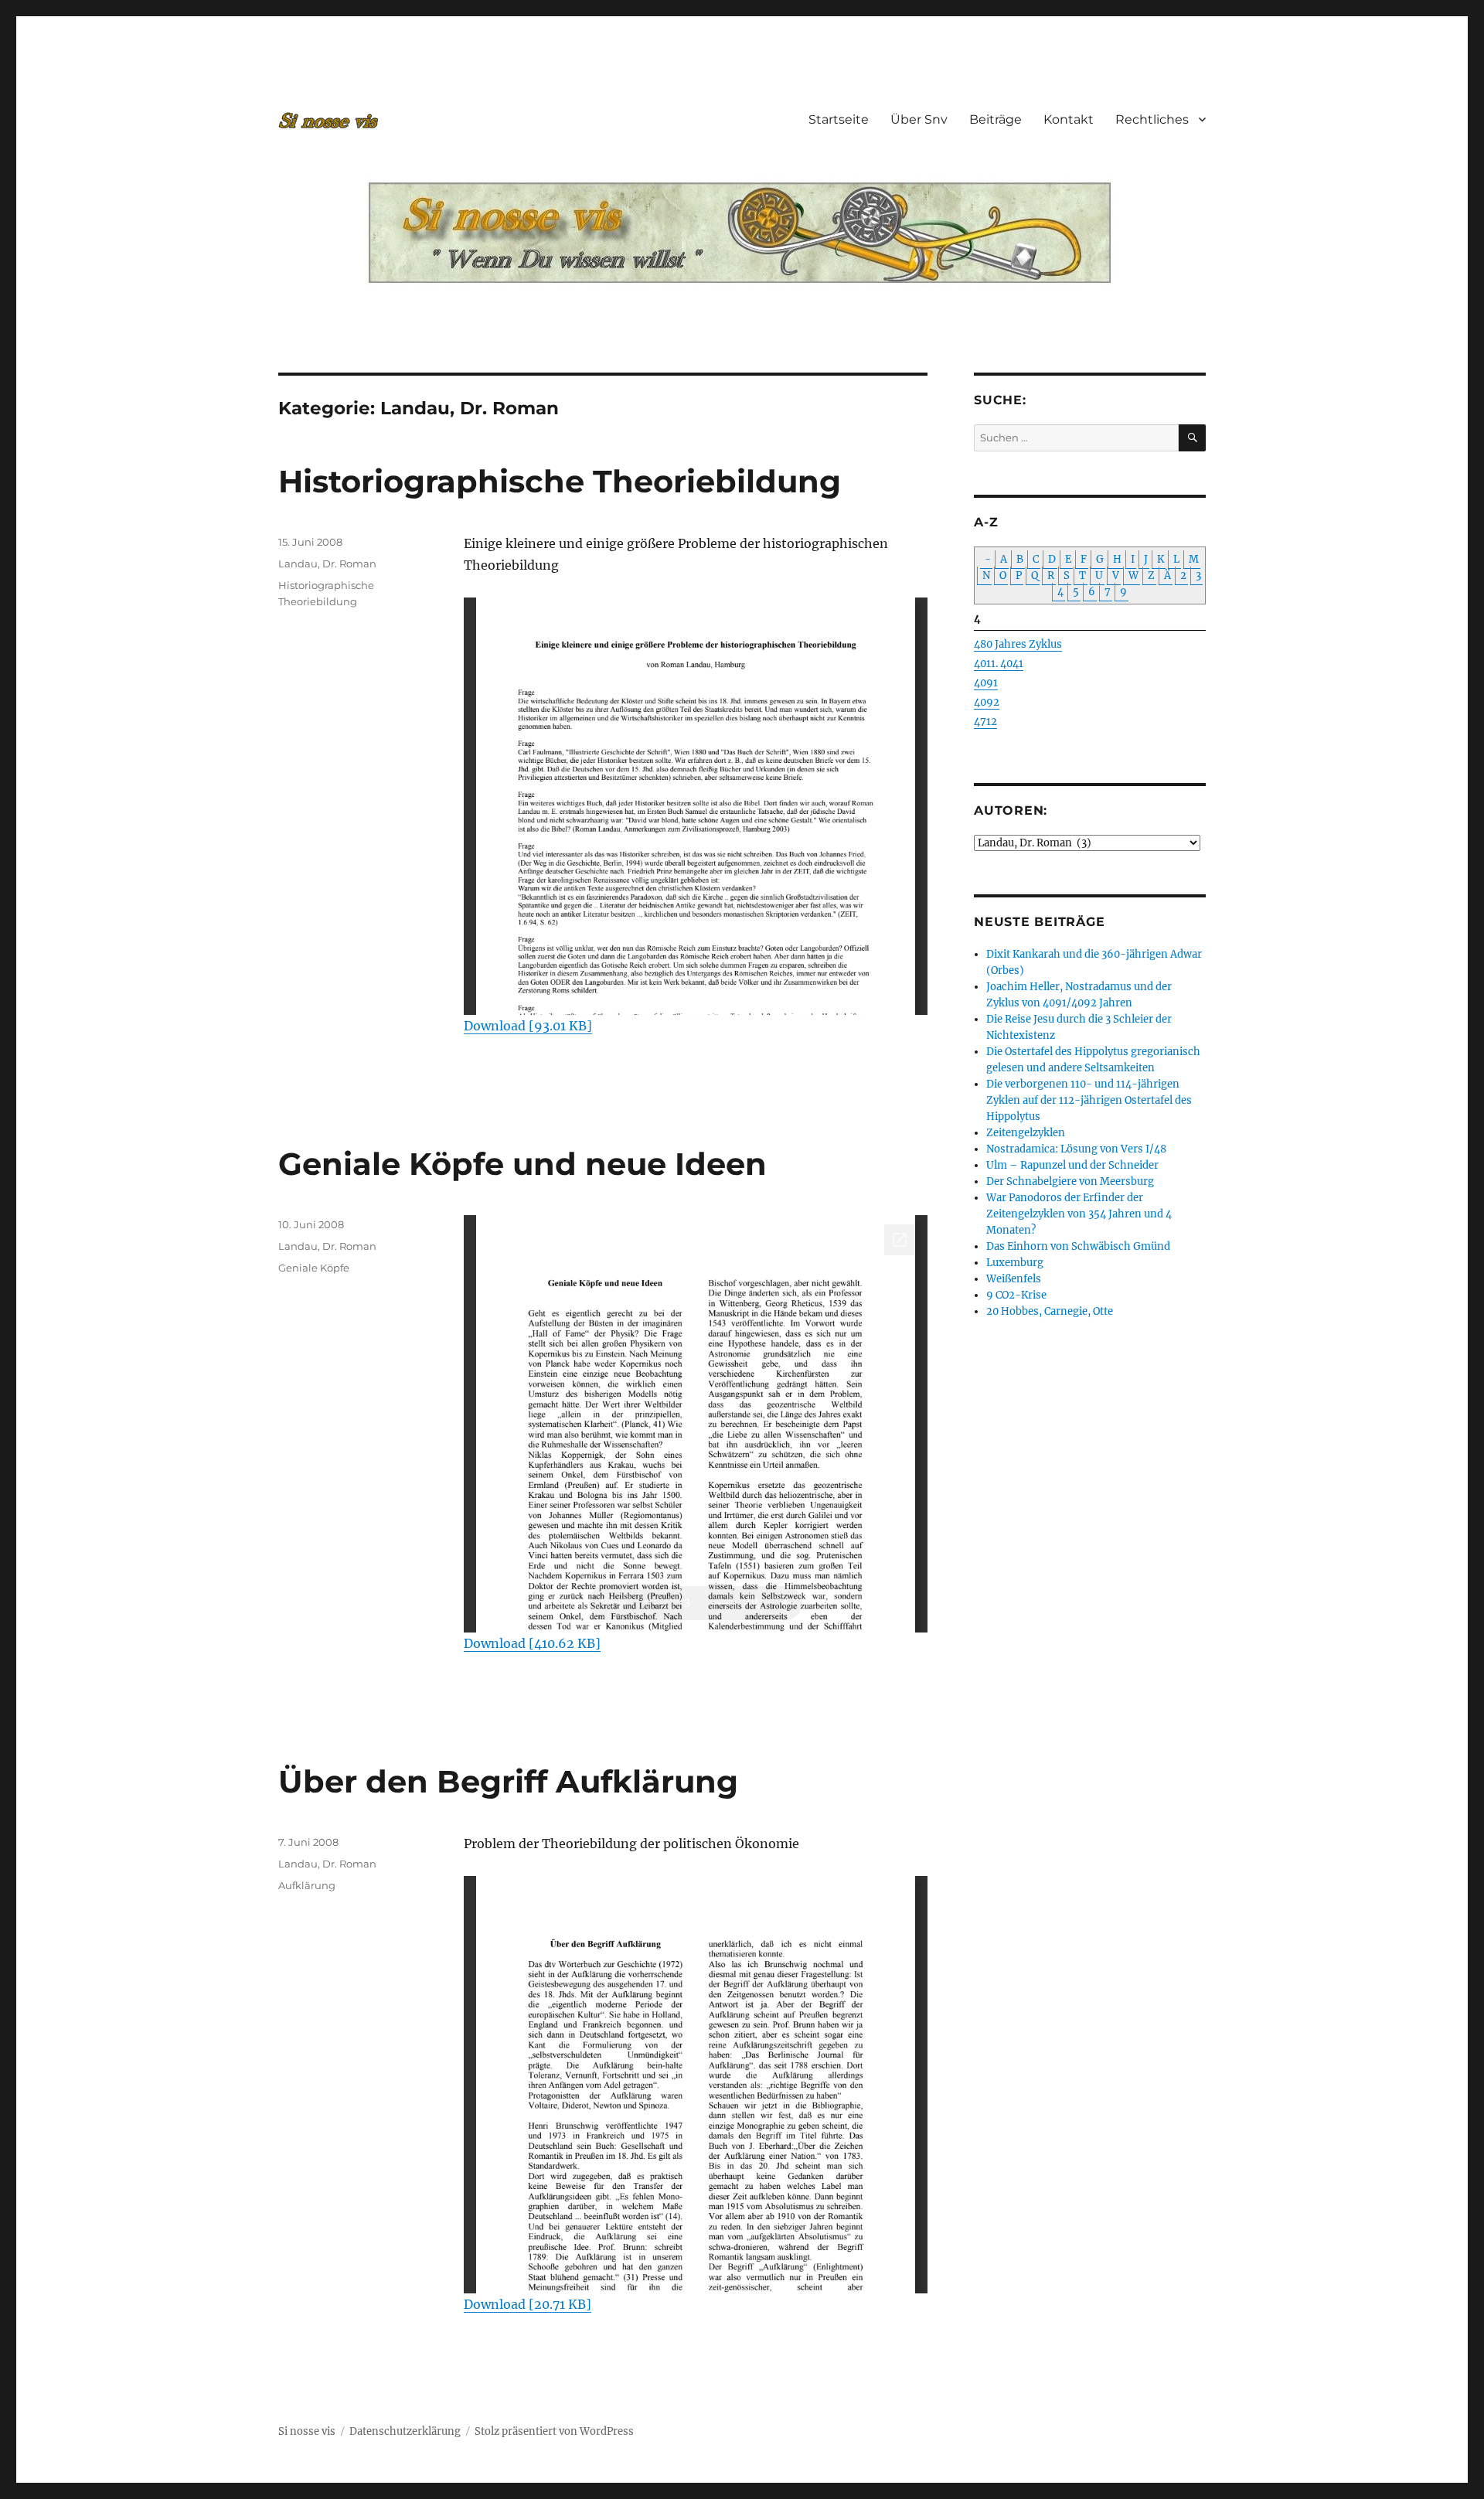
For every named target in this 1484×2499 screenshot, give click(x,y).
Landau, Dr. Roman (327, 563)
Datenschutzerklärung (405, 2431)
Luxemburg (1015, 1263)
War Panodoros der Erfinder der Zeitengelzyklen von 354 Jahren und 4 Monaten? (1079, 1214)
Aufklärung (307, 1885)
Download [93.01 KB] (528, 1026)
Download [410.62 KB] (532, 1643)
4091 (986, 683)
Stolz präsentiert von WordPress (554, 2431)
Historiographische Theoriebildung (560, 481)
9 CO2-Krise (1016, 1295)
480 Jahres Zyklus (1018, 644)
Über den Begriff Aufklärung (508, 1781)
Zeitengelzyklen (1026, 1133)
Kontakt (1069, 119)
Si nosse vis (307, 2431)
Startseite (839, 119)
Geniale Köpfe (314, 1268)
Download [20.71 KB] (528, 2304)
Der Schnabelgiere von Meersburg (1070, 1181)
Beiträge (996, 119)
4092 (987, 702)
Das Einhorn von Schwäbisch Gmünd (1078, 1246)
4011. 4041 (999, 664)
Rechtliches (1152, 119)
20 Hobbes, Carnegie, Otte (1050, 1311)
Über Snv (919, 119)
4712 (985, 722)
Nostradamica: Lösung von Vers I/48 (1076, 1149)
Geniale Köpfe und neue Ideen (522, 1164)
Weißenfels (1014, 1279)
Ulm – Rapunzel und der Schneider (1072, 1165)
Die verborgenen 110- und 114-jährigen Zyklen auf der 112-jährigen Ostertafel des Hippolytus (1089, 1100)
